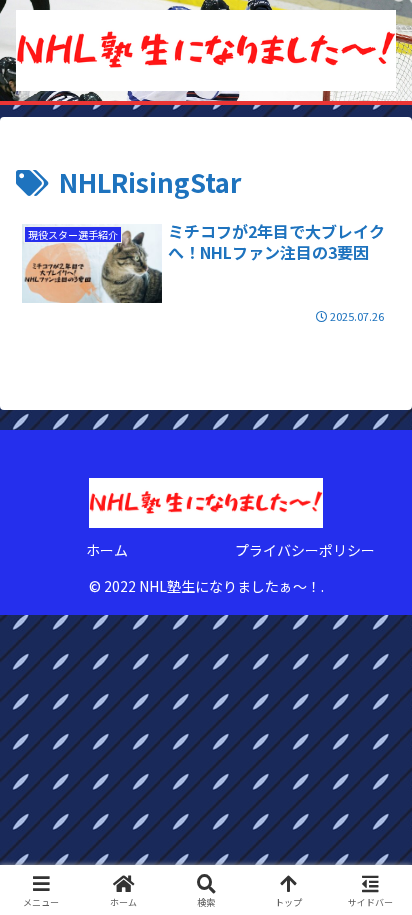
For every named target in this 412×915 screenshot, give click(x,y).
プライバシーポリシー (305, 550)
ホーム (107, 550)
